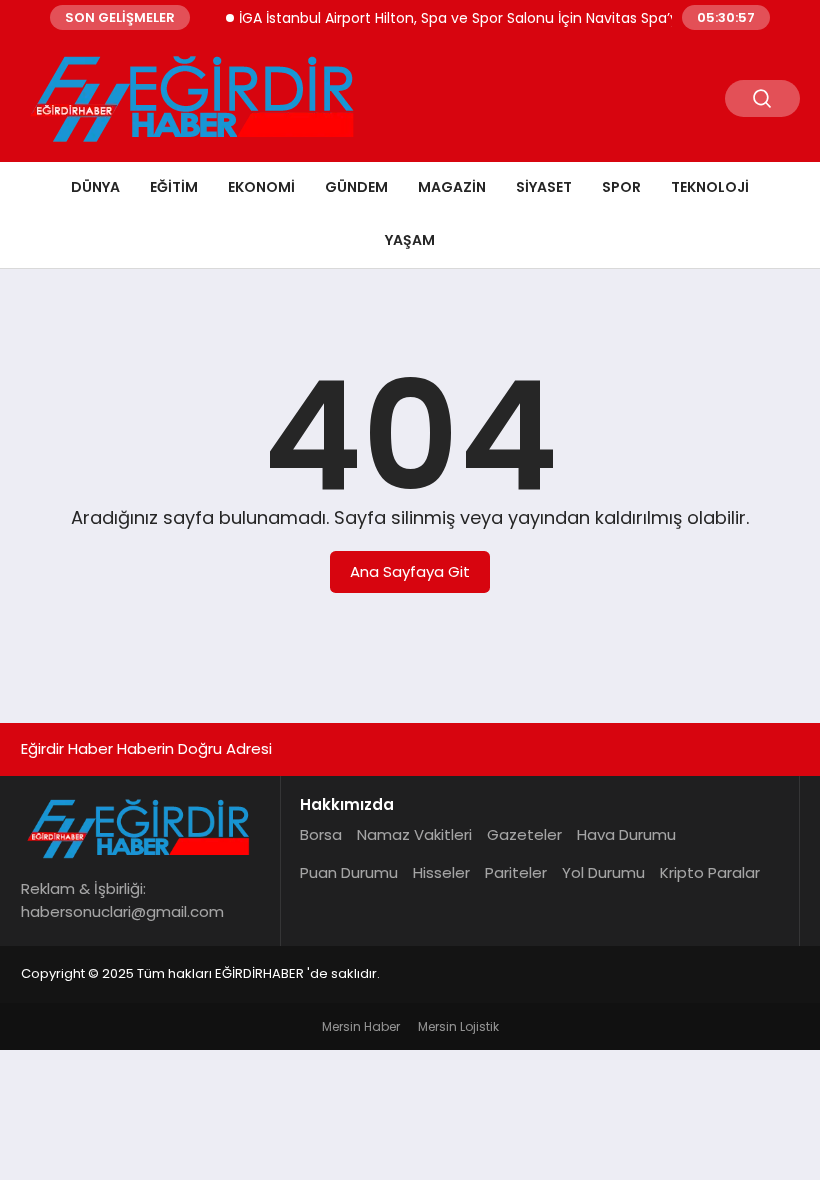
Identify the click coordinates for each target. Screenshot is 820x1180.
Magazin (452, 187)
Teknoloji (710, 187)
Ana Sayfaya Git (410, 571)
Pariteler (516, 872)
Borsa (321, 834)
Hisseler (441, 872)
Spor (621, 187)
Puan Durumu (349, 872)
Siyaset (544, 187)
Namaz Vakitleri (414, 834)
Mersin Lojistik (458, 1026)
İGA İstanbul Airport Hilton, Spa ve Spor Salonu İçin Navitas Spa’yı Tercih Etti (488, 18)
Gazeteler (524, 834)
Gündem (356, 187)
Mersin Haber (361, 1026)
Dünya (95, 187)
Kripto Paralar (710, 872)
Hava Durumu (626, 834)
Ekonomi (261, 187)
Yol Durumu (603, 872)
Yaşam (410, 240)
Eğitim (174, 187)
